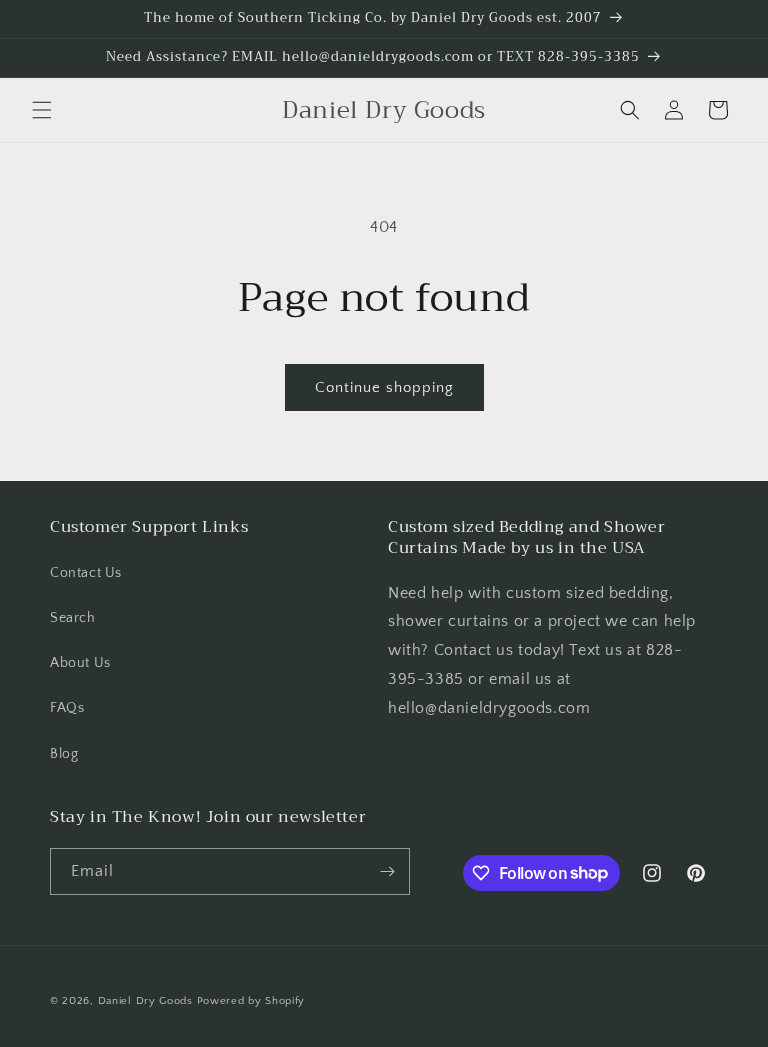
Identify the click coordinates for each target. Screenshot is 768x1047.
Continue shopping (384, 387)
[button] (42, 110)
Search (73, 618)
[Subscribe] (387, 871)
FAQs (67, 708)
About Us (80, 663)
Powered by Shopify (251, 1001)
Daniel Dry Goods (145, 1001)
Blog (64, 754)
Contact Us (86, 573)
